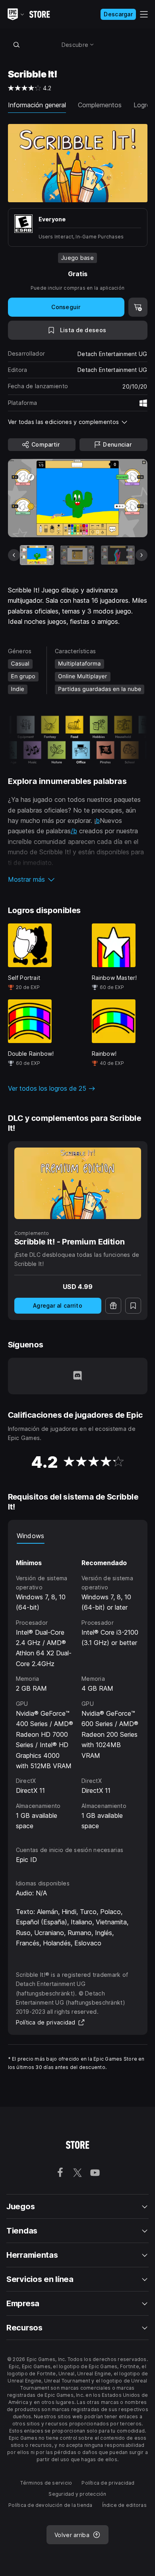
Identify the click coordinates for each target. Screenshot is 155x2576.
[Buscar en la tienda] (17, 45)
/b (74, 831)
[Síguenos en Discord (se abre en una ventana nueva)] (77, 1376)
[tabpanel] (78, 1688)
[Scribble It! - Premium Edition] (78, 1183)
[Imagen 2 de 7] (77, 555)
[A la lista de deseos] (133, 1306)
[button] (78, 879)
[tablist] (78, 1536)
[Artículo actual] (37, 555)
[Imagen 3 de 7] (118, 555)
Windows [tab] (31, 1536)
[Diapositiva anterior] (14, 555)
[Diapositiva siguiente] (141, 555)
